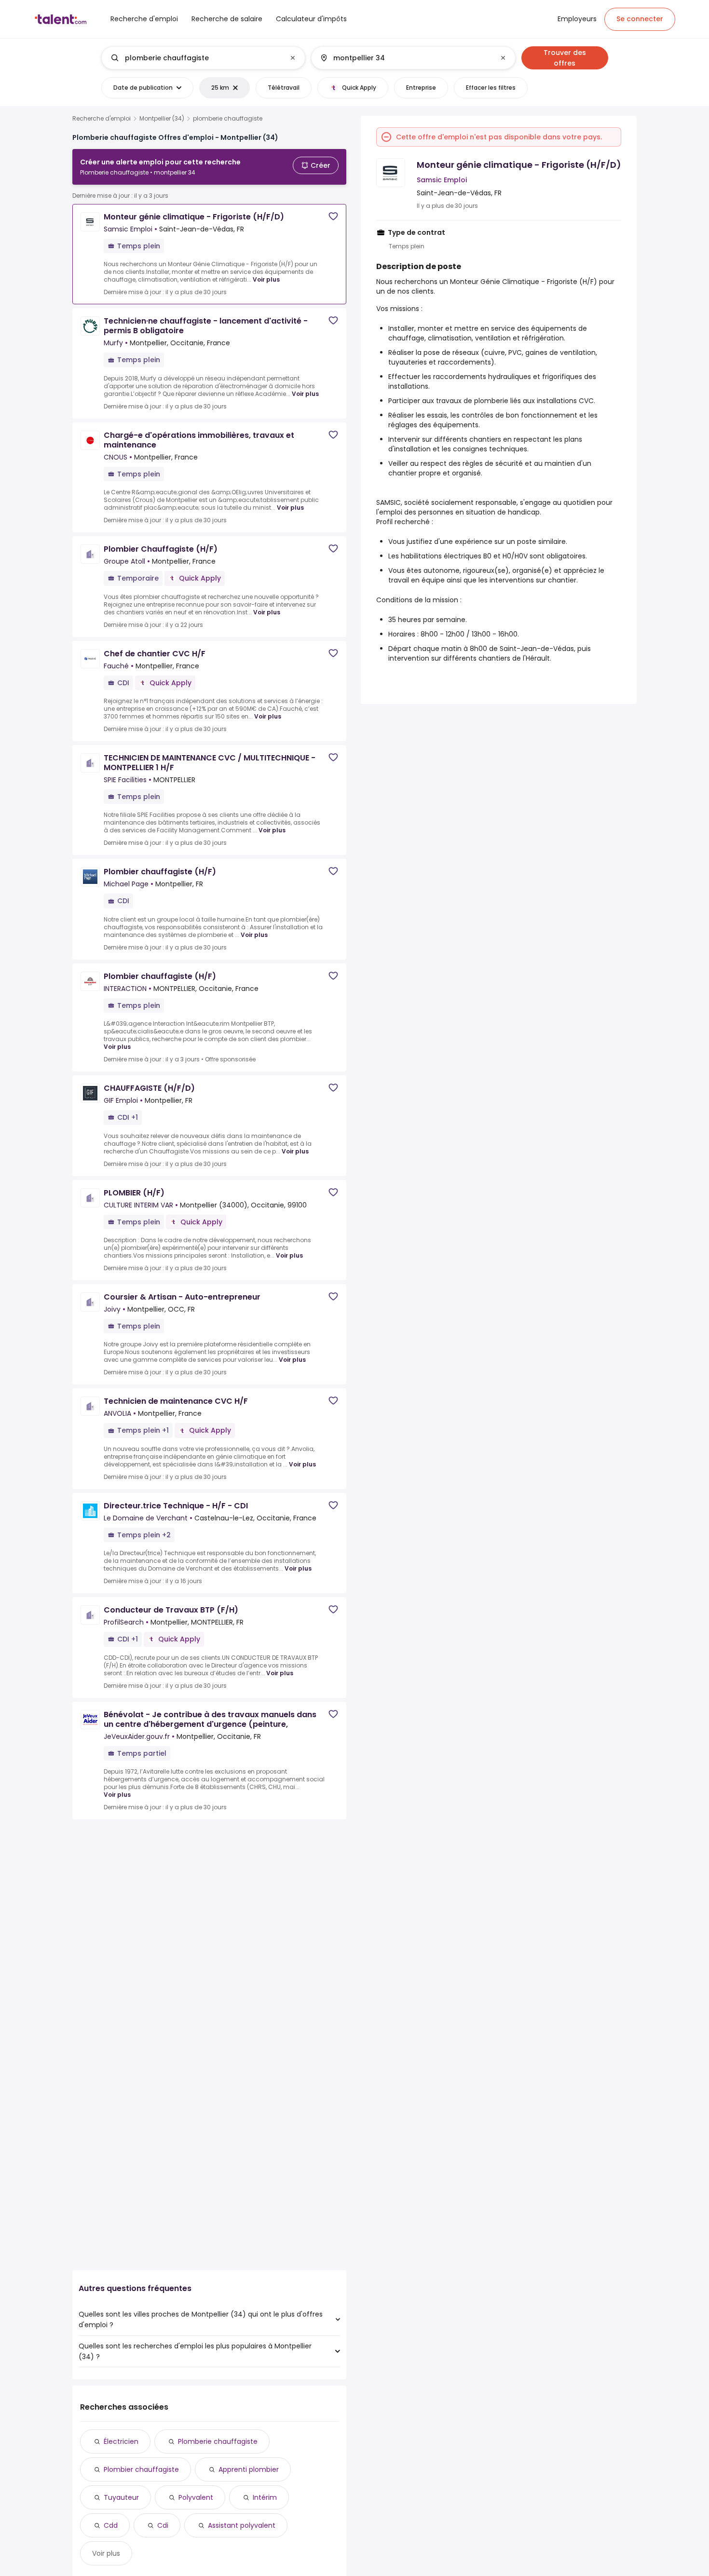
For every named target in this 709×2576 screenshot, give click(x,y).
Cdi (163, 2525)
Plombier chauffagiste (141, 2469)
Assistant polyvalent (242, 2525)
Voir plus (266, 279)
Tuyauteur (121, 2497)
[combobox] (203, 58)
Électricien (121, 2441)
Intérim (265, 2497)
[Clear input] (293, 58)
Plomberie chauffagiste (218, 2441)
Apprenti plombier (249, 2469)
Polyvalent (196, 2497)
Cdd (111, 2525)
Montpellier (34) (162, 119)
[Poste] (195, 58)
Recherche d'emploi (102, 119)
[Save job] (333, 216)
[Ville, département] (405, 58)
